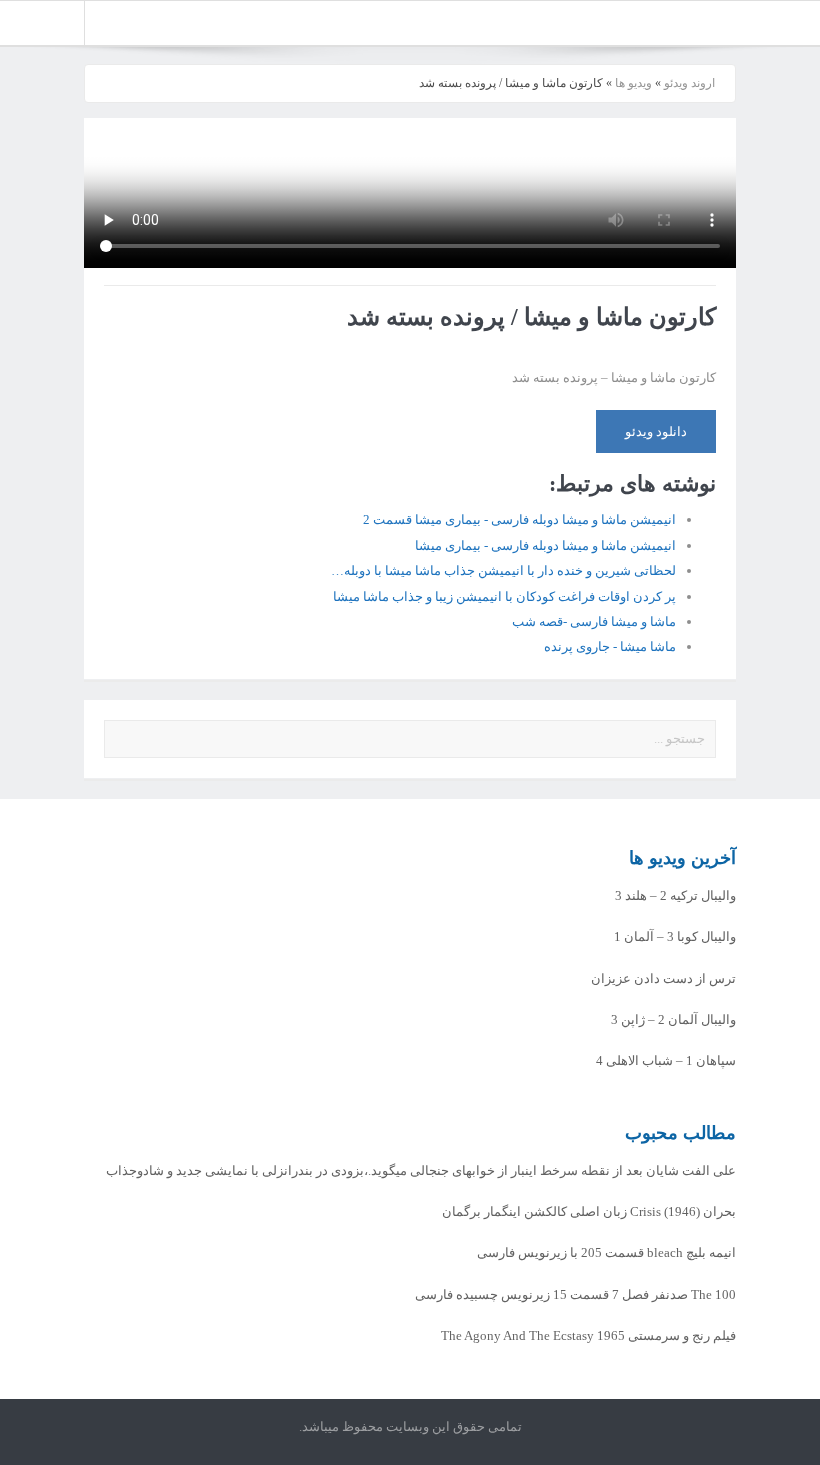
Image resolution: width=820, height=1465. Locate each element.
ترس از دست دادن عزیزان (663, 978)
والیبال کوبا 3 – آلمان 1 (675, 936)
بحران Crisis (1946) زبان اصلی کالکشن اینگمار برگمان (589, 1211)
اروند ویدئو (689, 83)
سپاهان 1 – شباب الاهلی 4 (666, 1060)
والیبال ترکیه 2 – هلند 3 (675, 895)
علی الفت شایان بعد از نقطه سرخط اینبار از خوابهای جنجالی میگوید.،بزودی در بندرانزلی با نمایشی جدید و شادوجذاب (421, 1170)
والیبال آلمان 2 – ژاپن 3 (673, 1019)
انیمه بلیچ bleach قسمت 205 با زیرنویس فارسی (606, 1252)
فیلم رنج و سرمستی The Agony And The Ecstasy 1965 (588, 1335)
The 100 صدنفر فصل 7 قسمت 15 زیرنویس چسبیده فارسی (575, 1294)
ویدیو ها (633, 83)
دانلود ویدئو (656, 431)
